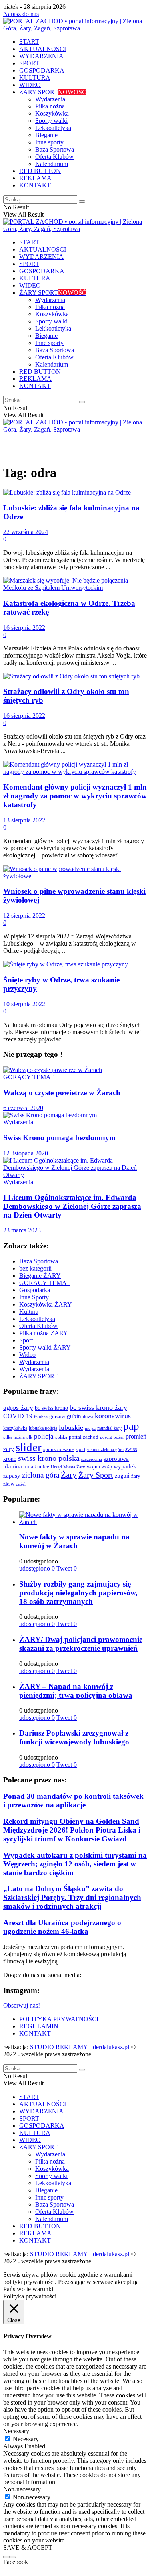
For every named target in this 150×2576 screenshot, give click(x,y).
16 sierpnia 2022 (24, 628)
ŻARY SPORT (53, 92)
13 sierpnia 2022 (24, 820)
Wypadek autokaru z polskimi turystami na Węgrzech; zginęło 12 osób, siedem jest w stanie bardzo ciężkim (75, 1864)
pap (131, 1426)
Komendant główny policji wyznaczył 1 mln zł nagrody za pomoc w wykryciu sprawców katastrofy (75, 796)
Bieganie (46, 135)
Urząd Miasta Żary (68, 1467)
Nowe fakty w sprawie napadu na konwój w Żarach (74, 1541)
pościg (106, 1437)
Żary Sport (96, 1475)
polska (61, 1437)
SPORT (29, 63)
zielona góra (41, 1475)
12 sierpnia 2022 (24, 915)
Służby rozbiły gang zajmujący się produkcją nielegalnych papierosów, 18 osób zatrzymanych (78, 1593)
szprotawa (116, 1459)
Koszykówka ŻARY (46, 1304)
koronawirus (113, 1416)
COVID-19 (18, 1416)
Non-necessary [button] (22, 2489)
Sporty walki (51, 121)
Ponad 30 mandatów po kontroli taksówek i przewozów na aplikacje (73, 1800)
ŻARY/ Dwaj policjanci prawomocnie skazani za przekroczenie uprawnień (81, 1644)
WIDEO (30, 85)
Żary (69, 1475)
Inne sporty (49, 142)
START (29, 42)
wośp (107, 1467)
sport (80, 1449)
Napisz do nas (21, 14)
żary (136, 1476)
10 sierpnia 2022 (24, 1004)
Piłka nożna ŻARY (44, 1333)
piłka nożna (14, 1437)
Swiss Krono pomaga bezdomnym (59, 1138)
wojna (93, 1467)
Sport (26, 1340)
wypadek (125, 1466)
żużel (21, 1484)
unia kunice (36, 1467)
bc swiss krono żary (98, 1407)
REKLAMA (35, 178)
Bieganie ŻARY (40, 1276)
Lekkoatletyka (53, 128)
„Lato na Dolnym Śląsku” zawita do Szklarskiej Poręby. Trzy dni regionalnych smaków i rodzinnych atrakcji (72, 1897)
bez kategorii (35, 1268)
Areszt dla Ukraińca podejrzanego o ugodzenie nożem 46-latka (62, 1927)
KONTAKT (35, 185)
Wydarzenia (50, 99)
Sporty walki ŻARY (45, 1347)
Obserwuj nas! (22, 2005)
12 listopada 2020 (26, 1153)
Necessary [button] (16, 2431)
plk (29, 1437)
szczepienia (92, 1459)
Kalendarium (52, 164)
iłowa (88, 1417)
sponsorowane (59, 1449)
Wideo (27, 1355)
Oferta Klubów (54, 157)
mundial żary (109, 1428)
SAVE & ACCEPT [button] (28, 2547)
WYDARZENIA (41, 56)
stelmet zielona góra (105, 1449)
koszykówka (15, 1428)
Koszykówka (52, 113)
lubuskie (71, 1427)
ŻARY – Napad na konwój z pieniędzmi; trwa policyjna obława (76, 1691)
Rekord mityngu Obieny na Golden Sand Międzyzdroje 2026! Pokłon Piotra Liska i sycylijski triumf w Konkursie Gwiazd (72, 1830)
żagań (122, 1476)
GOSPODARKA (42, 70)
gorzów (57, 1417)
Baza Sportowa (55, 149)
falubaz (41, 1417)
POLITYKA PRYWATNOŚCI (59, 2019)
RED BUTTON (40, 171)
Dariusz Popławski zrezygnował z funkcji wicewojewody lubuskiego (74, 1737)
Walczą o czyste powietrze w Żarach (62, 1093)
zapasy (12, 1476)
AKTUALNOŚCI (43, 49)
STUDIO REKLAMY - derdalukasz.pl (80, 2047)
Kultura (29, 1312)
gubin (74, 1416)
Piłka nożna (50, 106)
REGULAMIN (39, 2026)
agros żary (18, 1407)
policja (44, 1436)
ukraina (13, 1466)
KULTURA (35, 78)
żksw (9, 1484)
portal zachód (84, 1437)
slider (29, 1447)
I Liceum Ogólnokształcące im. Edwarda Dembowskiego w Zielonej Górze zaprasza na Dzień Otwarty (72, 1206)
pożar (119, 1437)
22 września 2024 (26, 532)
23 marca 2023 (22, 1230)
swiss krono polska (49, 1458)
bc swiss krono (51, 1408)
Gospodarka (35, 1290)
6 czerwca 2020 (23, 1108)
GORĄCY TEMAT (29, 1077)
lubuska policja (43, 1428)
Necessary (26, 2439)
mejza (90, 1428)
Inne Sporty (34, 1297)
